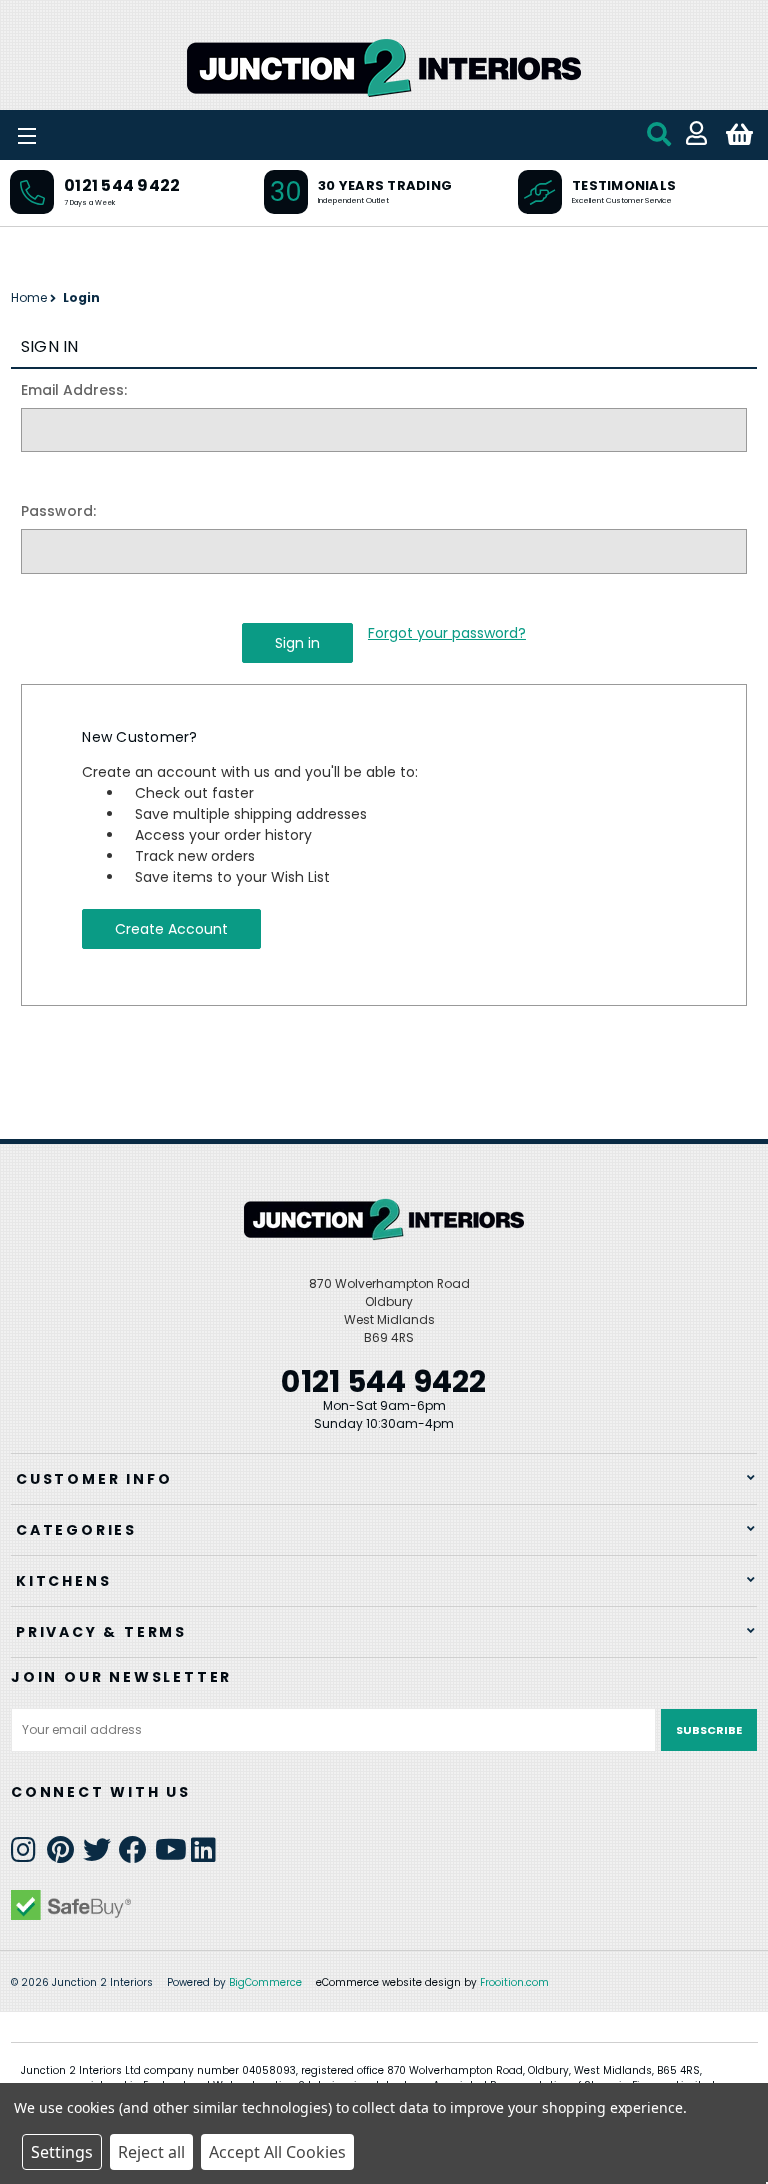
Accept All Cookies (277, 2152)
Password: (58, 511)
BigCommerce (265, 1982)
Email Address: (74, 390)
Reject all (151, 2152)
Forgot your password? (447, 633)
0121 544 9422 (122, 185)
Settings (62, 2152)
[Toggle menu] (80, 135)
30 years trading (385, 185)
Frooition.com (514, 1982)
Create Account (171, 929)
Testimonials (624, 185)
